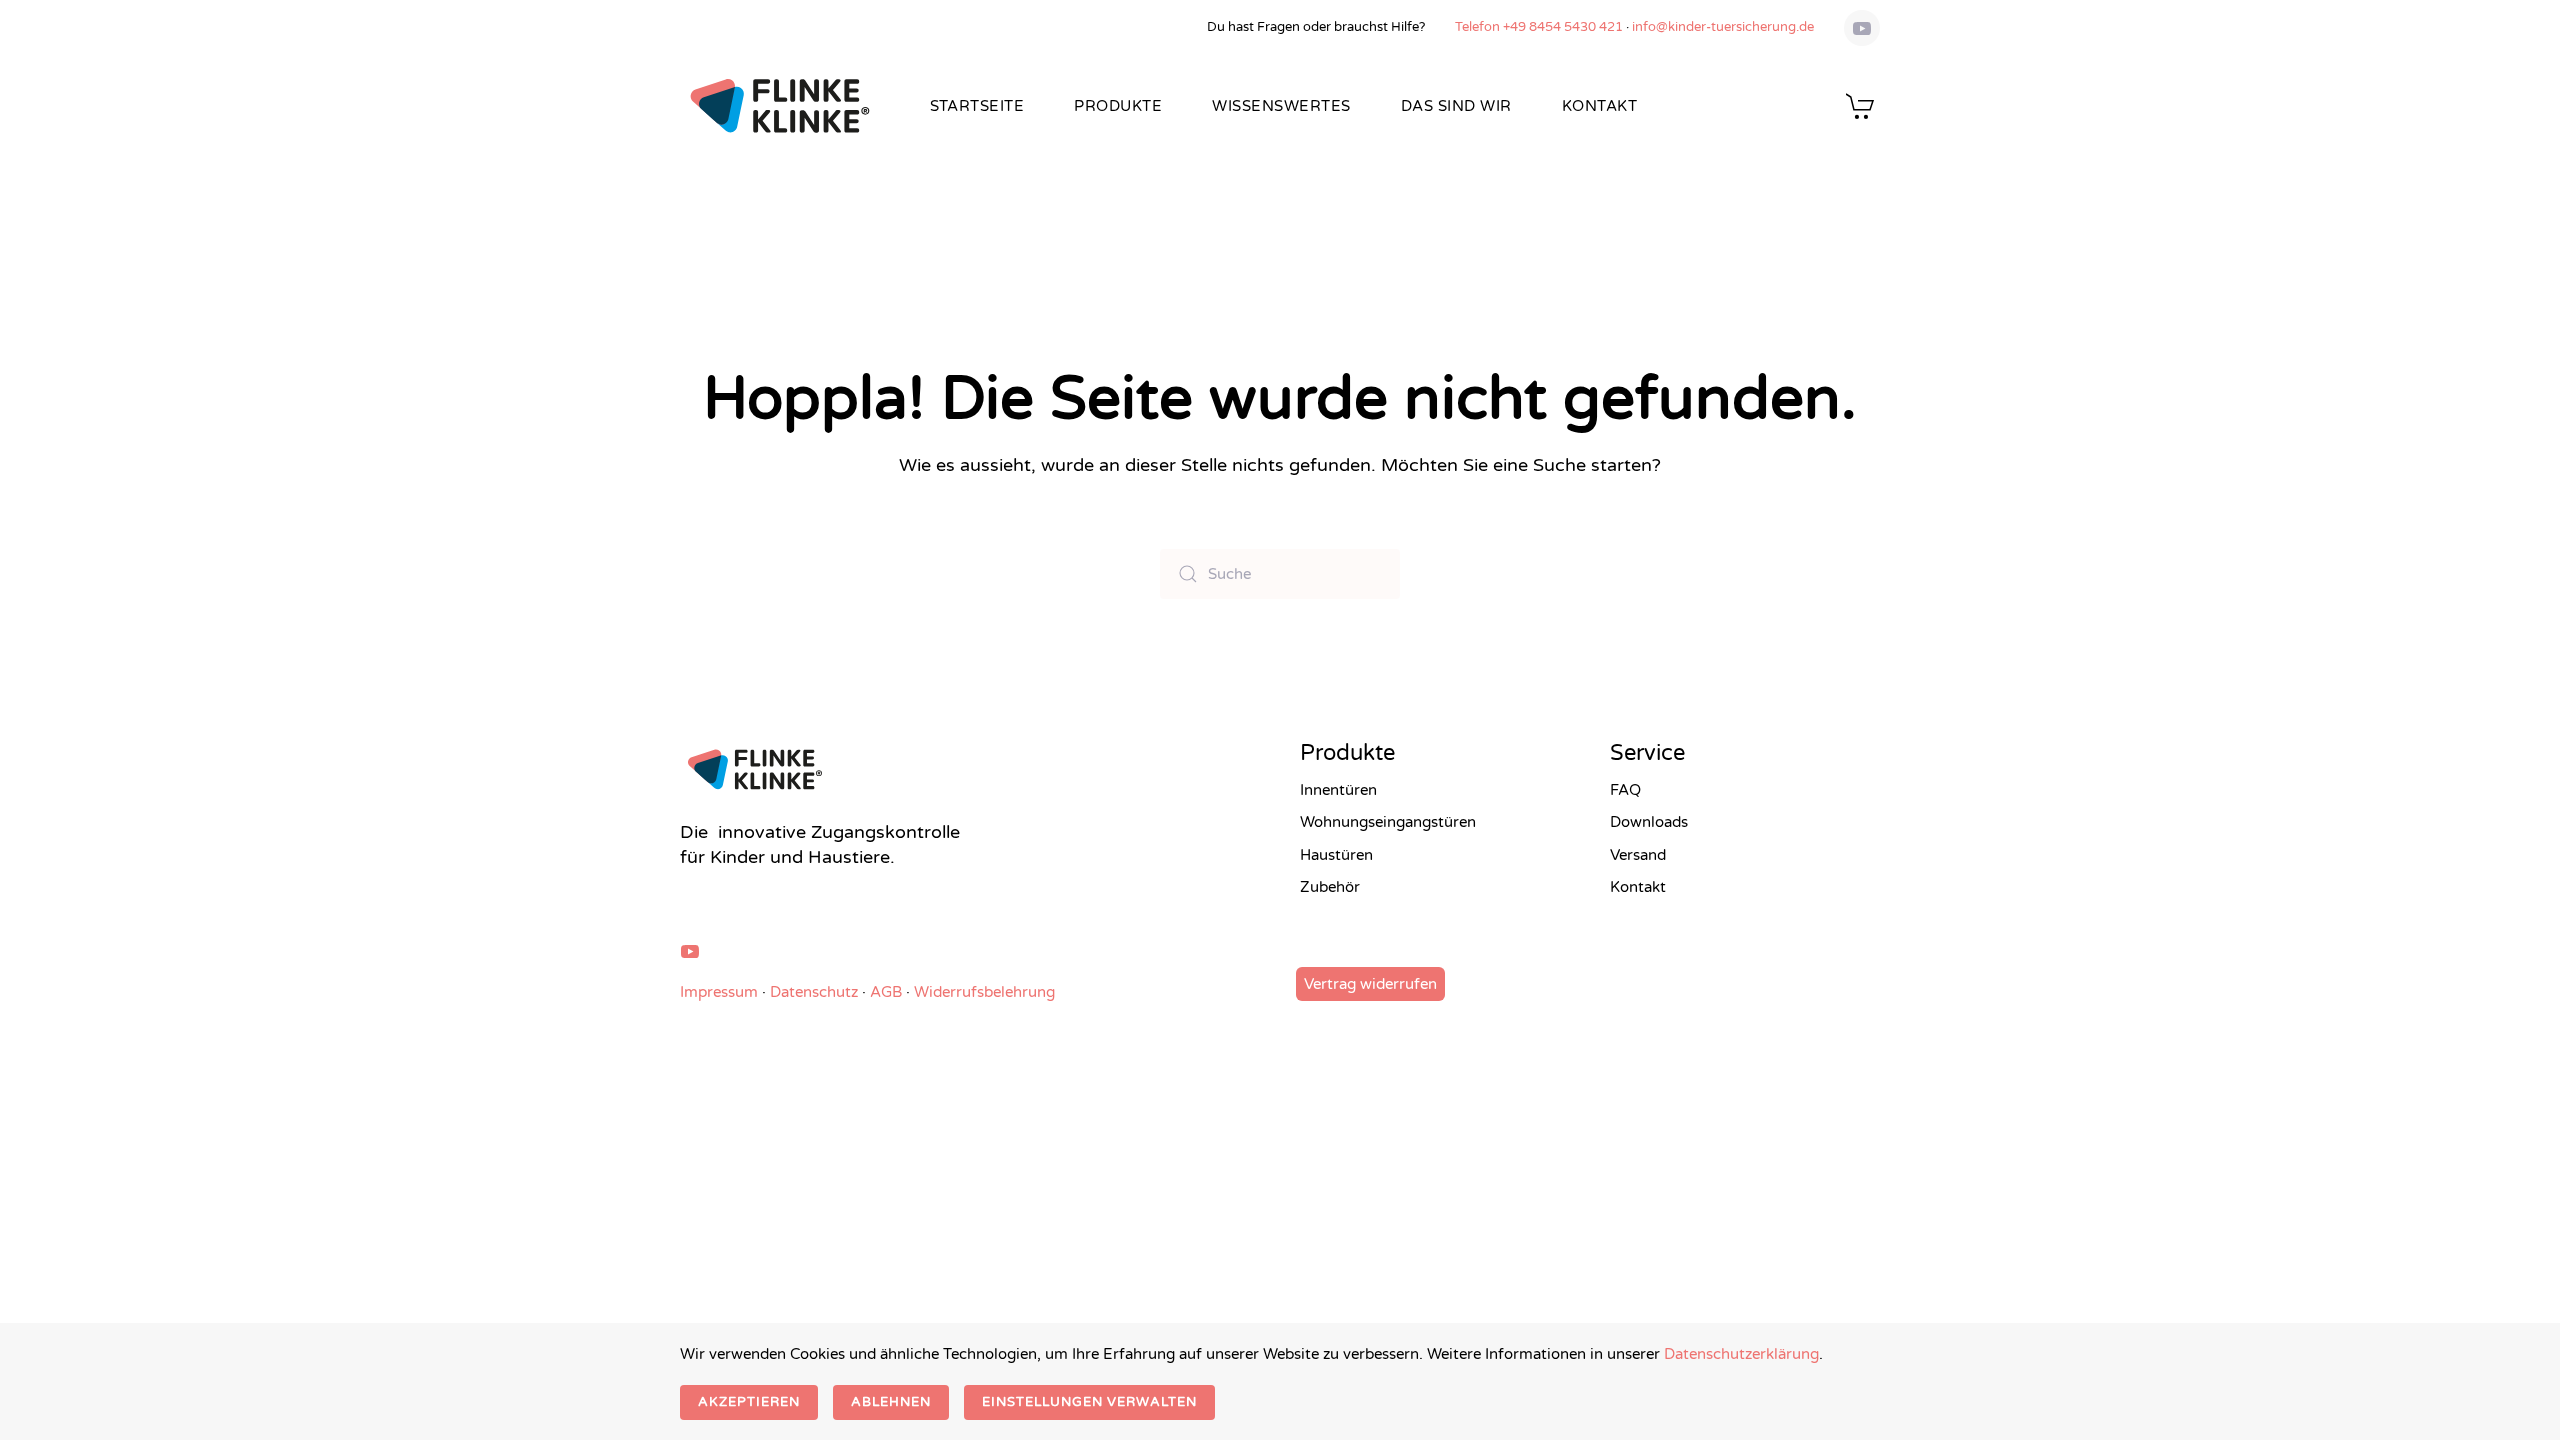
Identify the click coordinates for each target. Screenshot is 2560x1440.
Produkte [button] (1118, 106)
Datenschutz (814, 992)
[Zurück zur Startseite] (780, 106)
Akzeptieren (749, 1402)
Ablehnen (891, 1402)
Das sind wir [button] (1456, 106)
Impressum (719, 992)
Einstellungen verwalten (1089, 1402)
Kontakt (1600, 106)
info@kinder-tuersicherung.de (1723, 27)
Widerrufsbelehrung (984, 992)
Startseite (977, 106)
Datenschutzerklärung (1741, 1354)
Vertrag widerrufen (1370, 984)
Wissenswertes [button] (1281, 106)
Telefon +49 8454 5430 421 (1539, 27)
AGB (886, 992)
